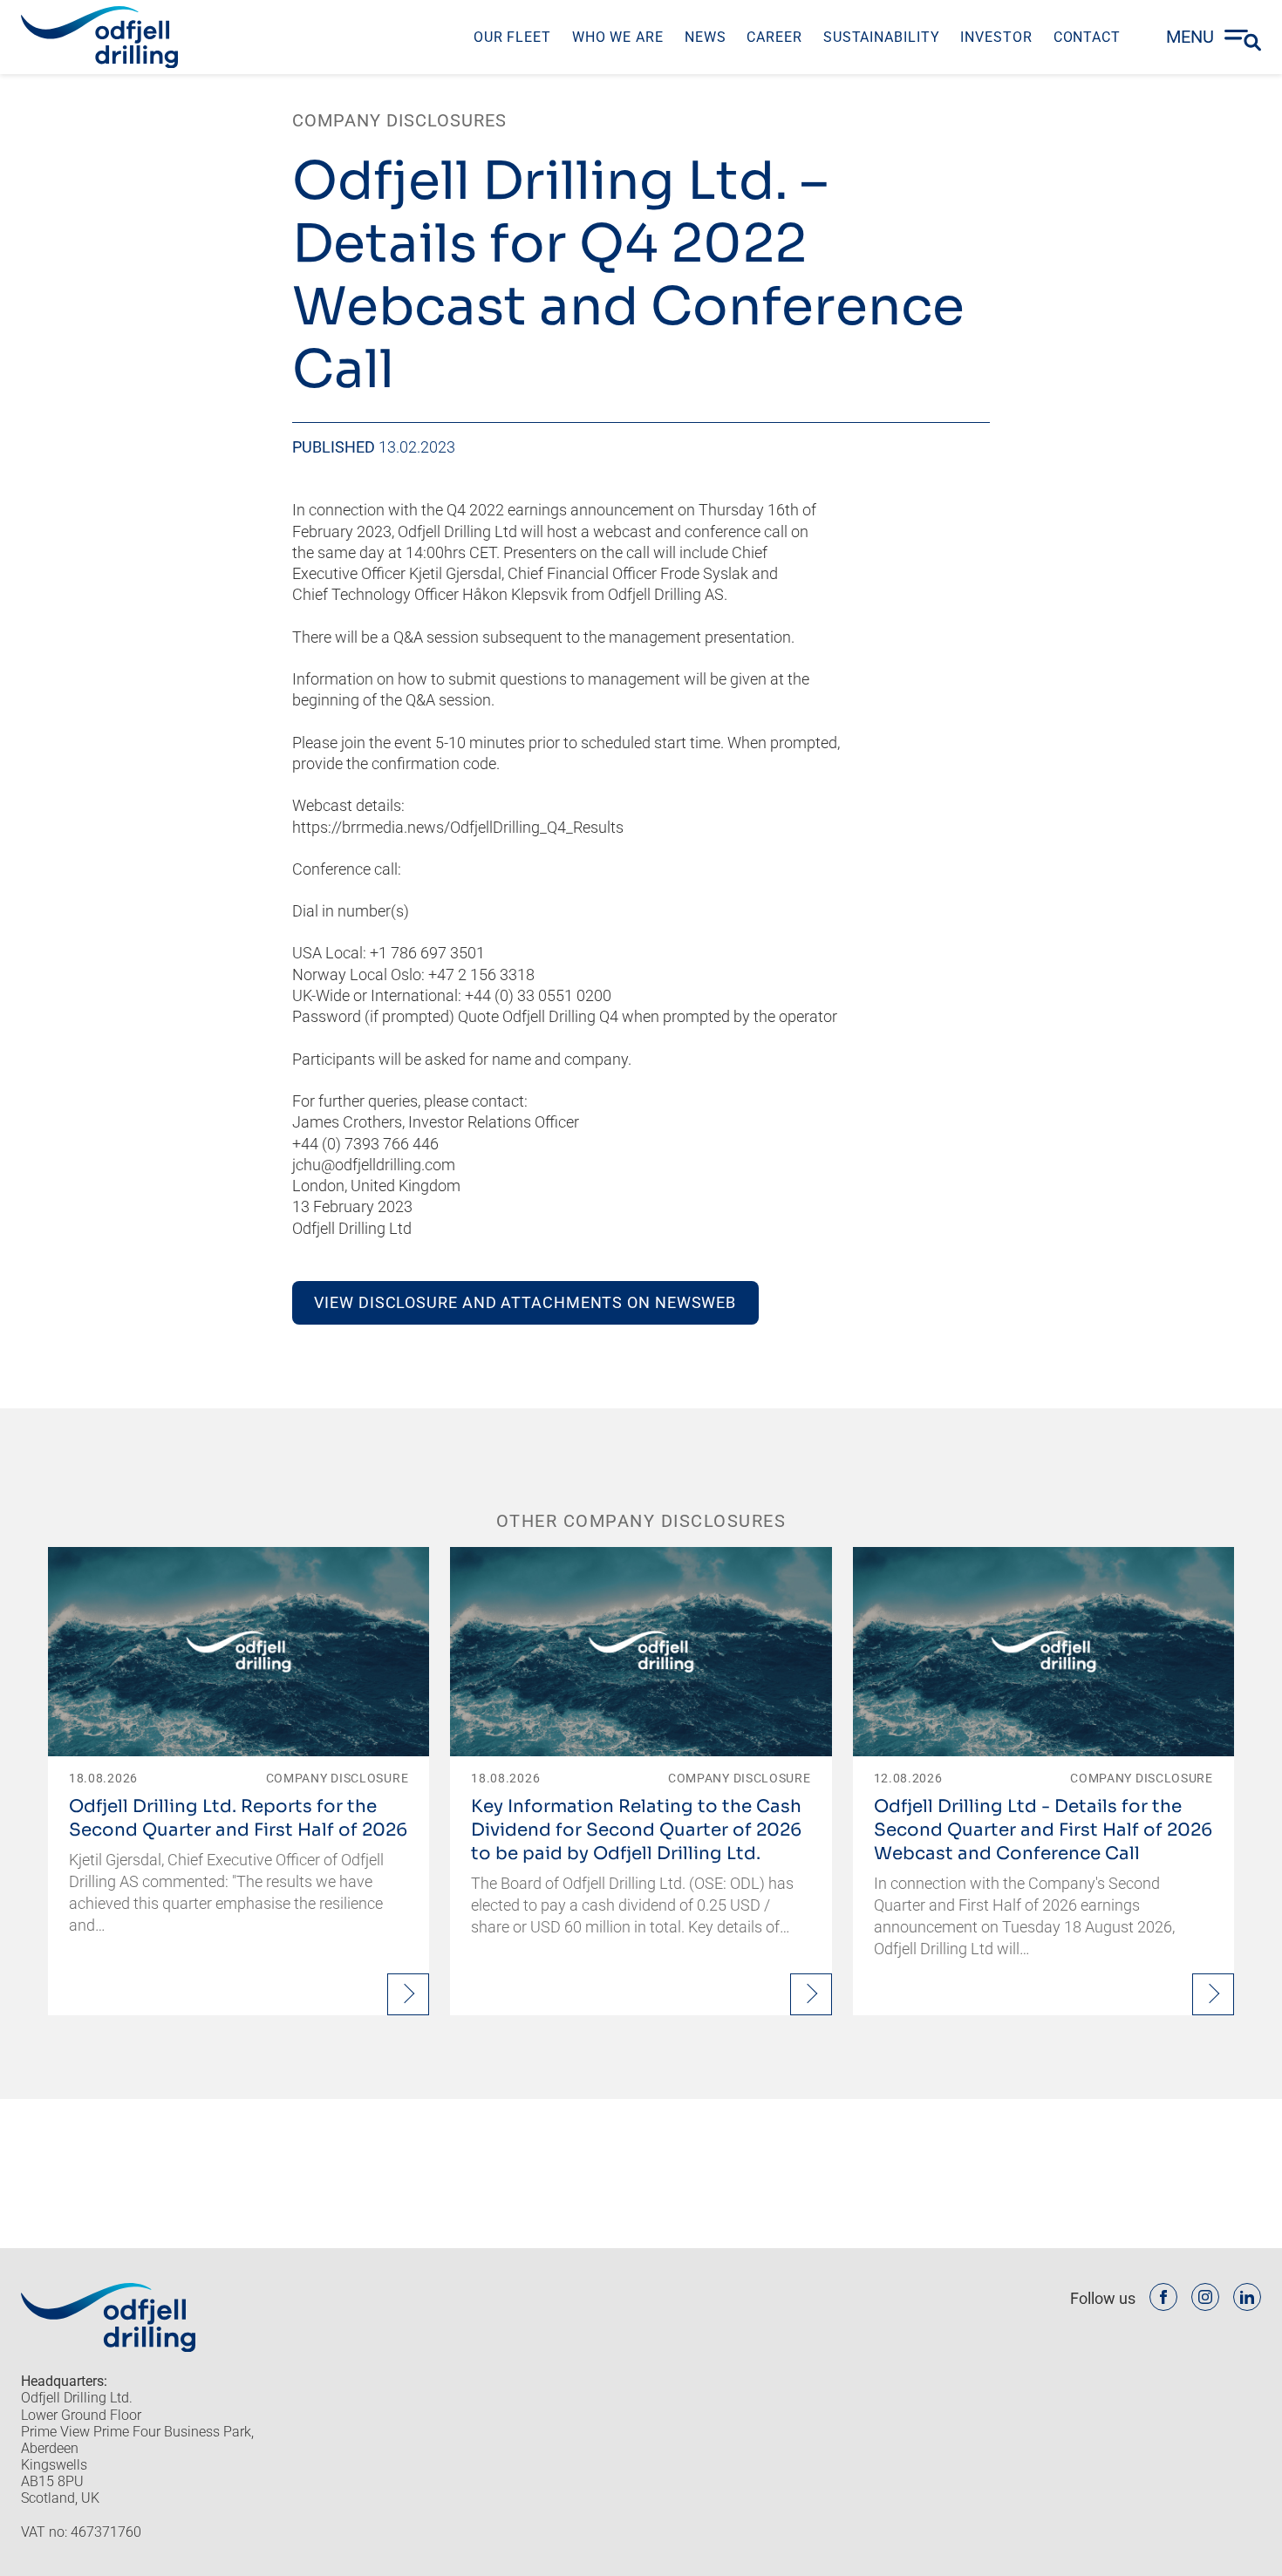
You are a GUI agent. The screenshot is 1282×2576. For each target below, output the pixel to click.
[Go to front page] (99, 37)
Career (774, 37)
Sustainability (882, 37)
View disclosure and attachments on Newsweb (525, 1302)
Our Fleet (512, 37)
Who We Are (618, 37)
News (706, 37)
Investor (996, 37)
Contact (1087, 37)
